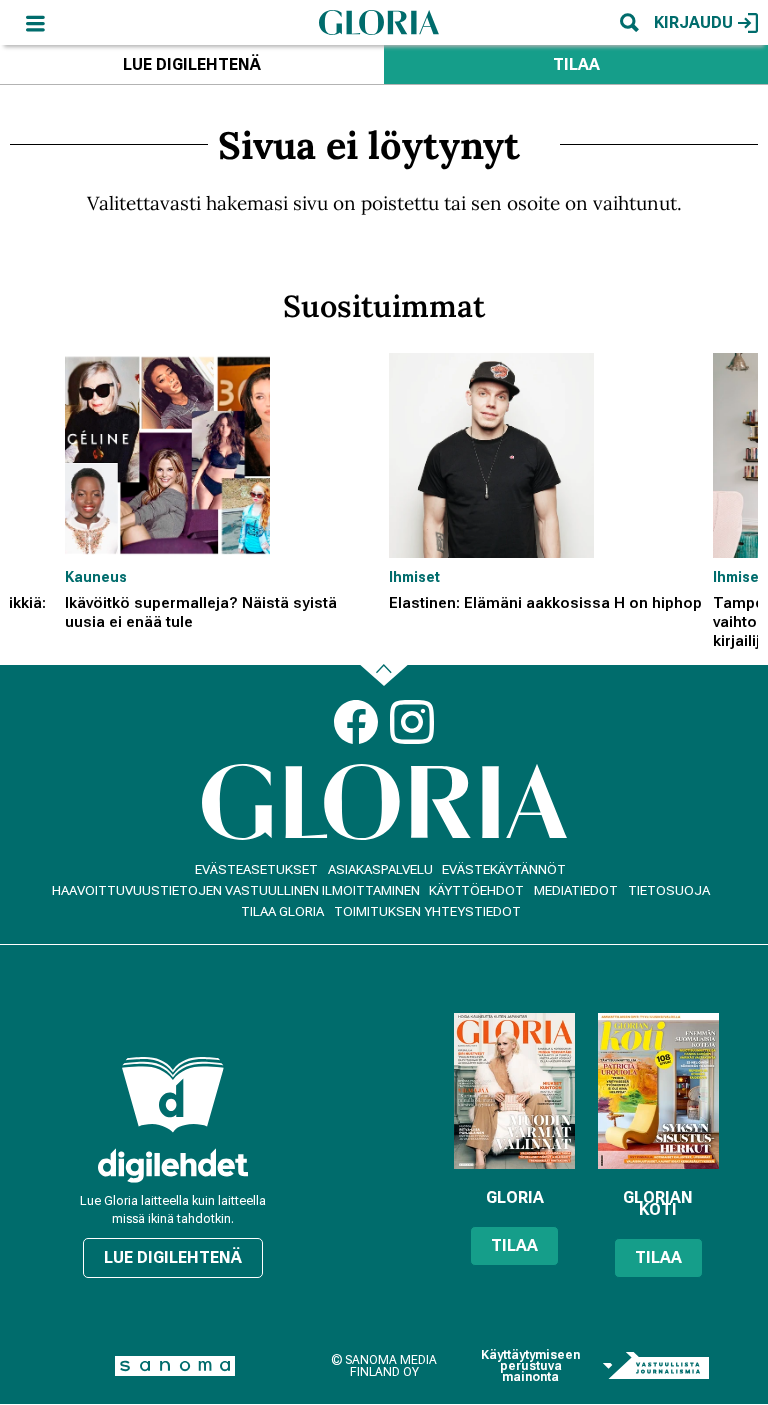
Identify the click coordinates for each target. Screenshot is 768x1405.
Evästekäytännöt (504, 869)
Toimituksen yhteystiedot (427, 911)
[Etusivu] (379, 22)
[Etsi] (629, 22)
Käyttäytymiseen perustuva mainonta (530, 1366)
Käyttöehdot (476, 890)
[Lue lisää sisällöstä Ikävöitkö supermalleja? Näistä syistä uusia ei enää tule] (222, 455)
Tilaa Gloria (282, 911)
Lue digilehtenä (192, 64)
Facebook (356, 722)
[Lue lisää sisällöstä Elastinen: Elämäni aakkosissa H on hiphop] (546, 455)
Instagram (412, 722)
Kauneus (96, 577)
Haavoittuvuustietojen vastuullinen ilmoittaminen (236, 890)
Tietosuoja (669, 890)
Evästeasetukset (256, 869)
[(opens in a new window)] (173, 1165)
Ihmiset (414, 577)
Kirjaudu (693, 22)
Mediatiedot (576, 890)
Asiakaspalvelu (380, 869)
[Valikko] (35, 22)
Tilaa (576, 64)
